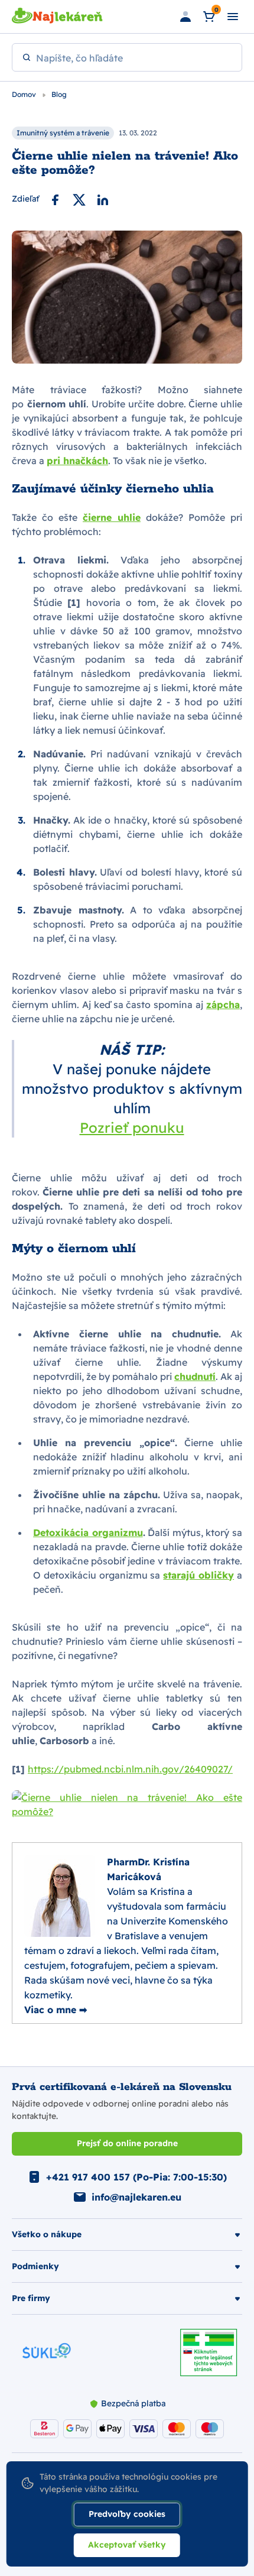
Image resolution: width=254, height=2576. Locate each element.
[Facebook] (56, 199)
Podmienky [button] (35, 2266)
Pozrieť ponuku (132, 1127)
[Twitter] (79, 199)
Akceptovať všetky (127, 2545)
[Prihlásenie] (185, 17)
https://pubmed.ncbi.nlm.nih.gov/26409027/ (130, 1769)
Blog (59, 94)
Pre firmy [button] (31, 2298)
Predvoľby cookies (127, 2514)
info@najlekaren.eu (136, 2197)
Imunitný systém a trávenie (63, 133)
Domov (25, 94)
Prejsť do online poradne (127, 2143)
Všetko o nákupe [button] (47, 2234)
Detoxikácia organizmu (88, 1532)
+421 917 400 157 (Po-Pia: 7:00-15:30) (136, 2177)
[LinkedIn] (103, 199)
